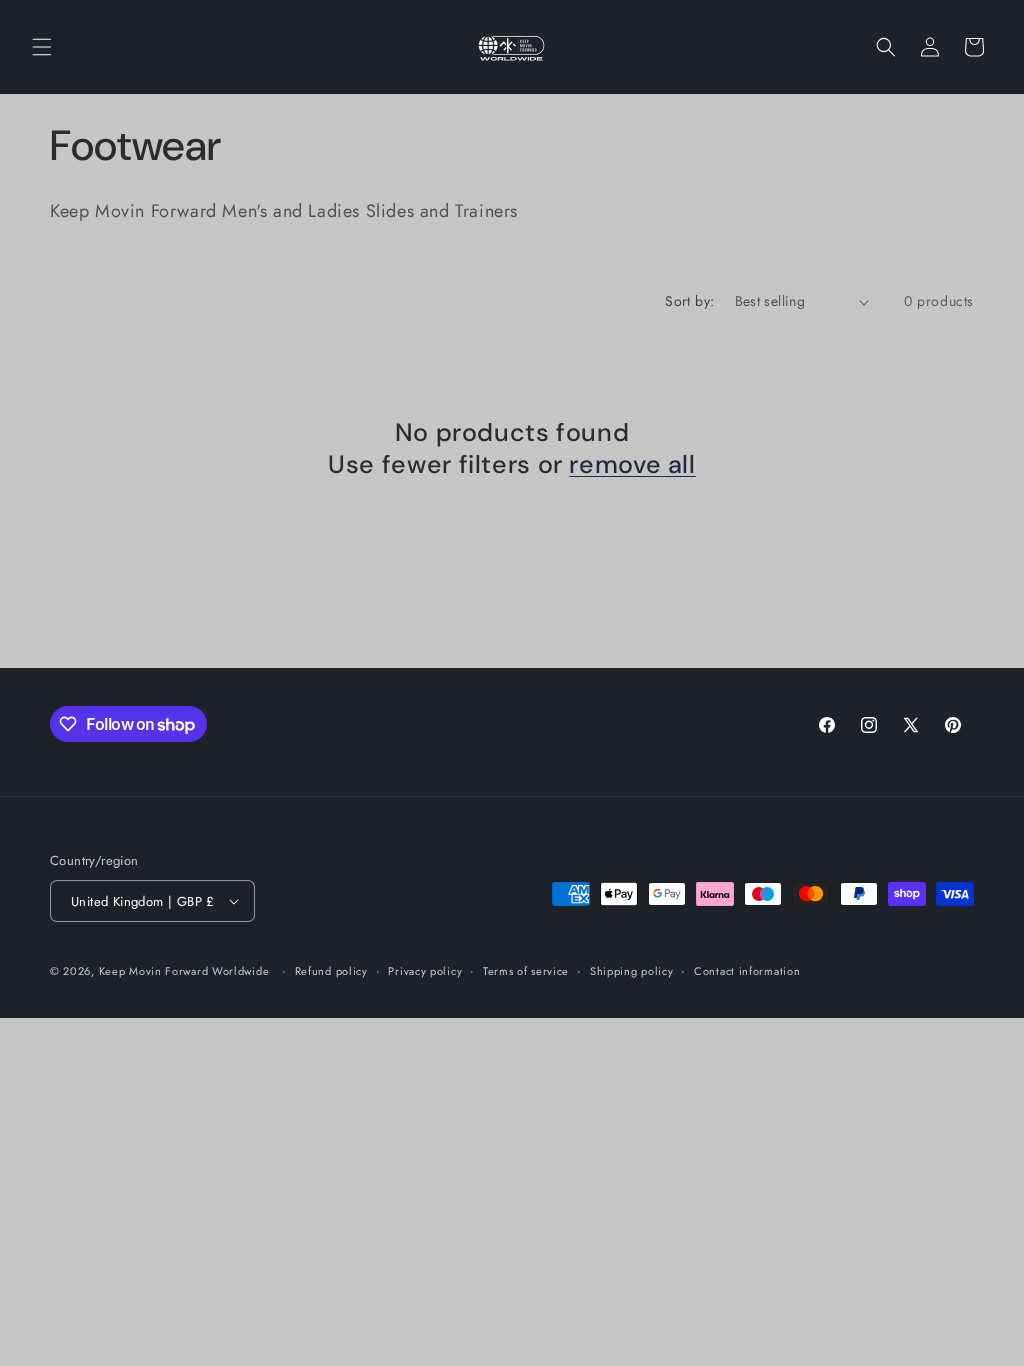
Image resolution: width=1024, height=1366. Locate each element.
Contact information (747, 971)
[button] (42, 47)
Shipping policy (632, 971)
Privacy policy (425, 971)
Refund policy (331, 971)
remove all (632, 465)
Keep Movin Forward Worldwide (184, 971)
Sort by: (689, 301)
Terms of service (526, 971)
